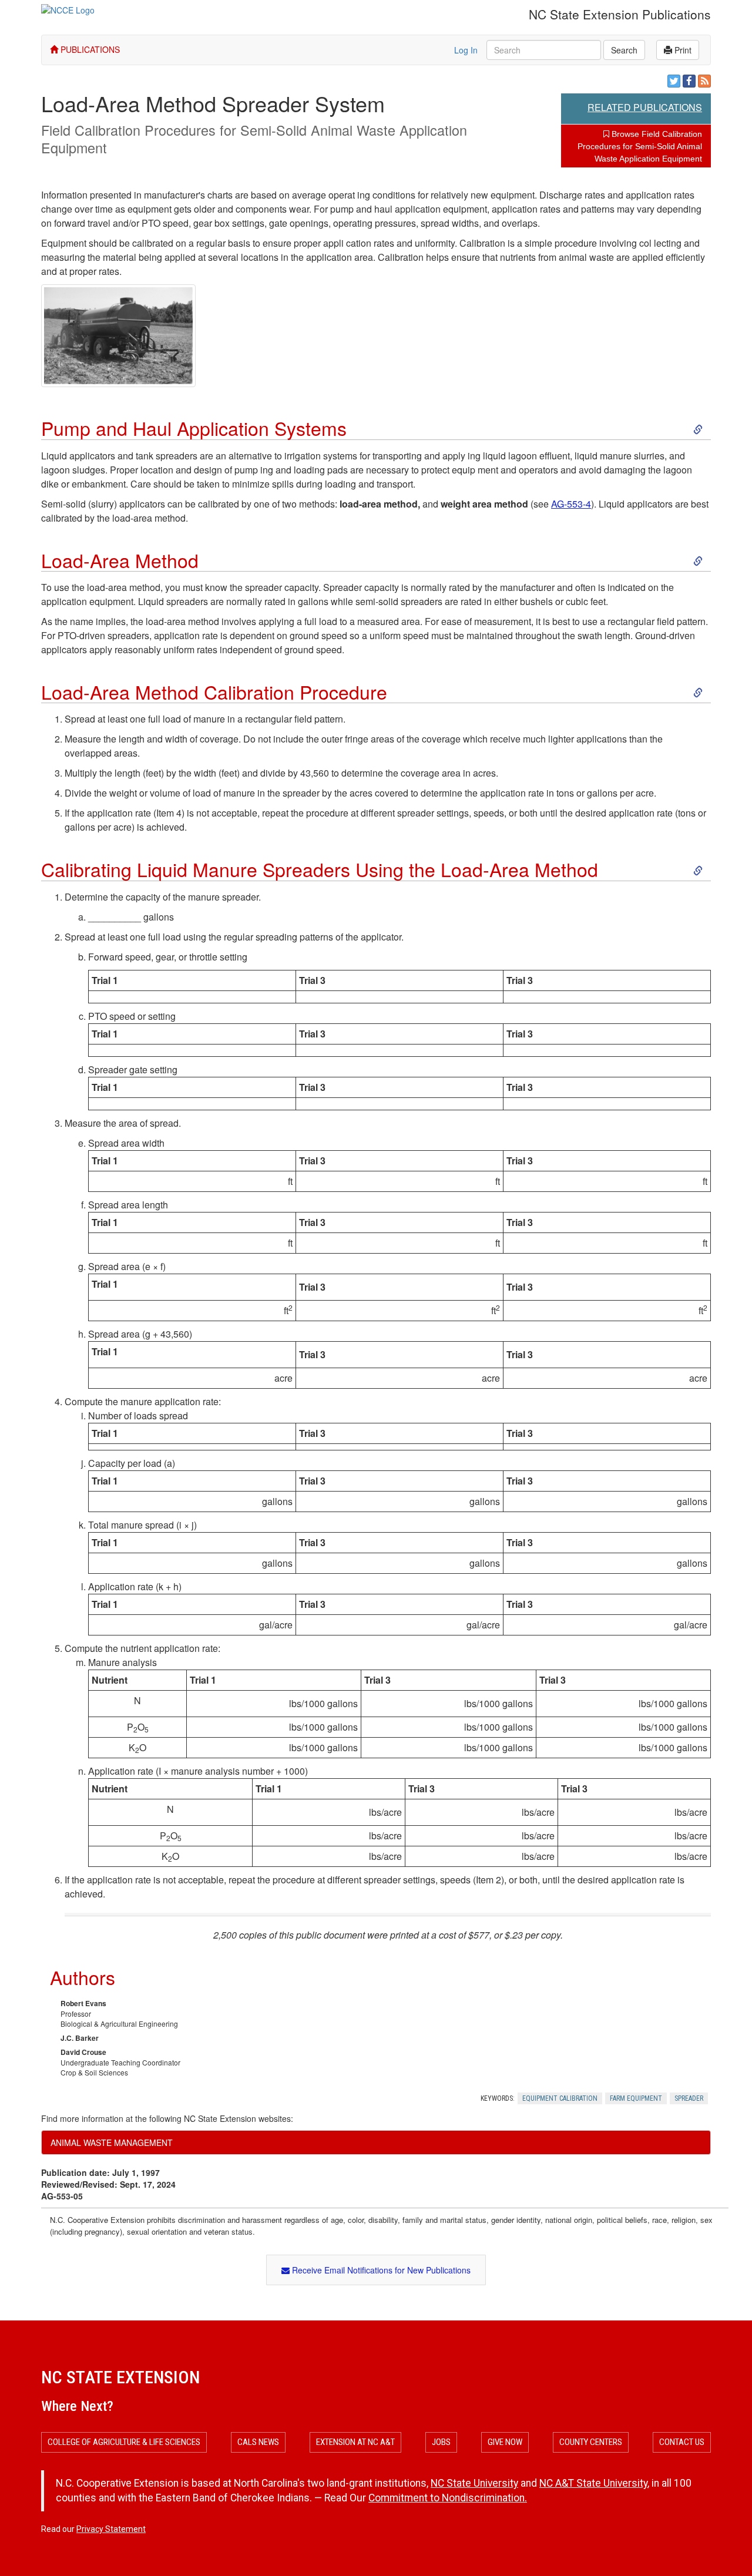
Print (682, 50)
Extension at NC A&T (355, 2442)
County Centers (591, 2442)
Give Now (505, 2442)
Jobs (441, 2442)
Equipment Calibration (560, 2098)
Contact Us (682, 2442)
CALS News (258, 2442)
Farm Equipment (636, 2098)
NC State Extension (120, 2377)
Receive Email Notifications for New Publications (380, 2270)
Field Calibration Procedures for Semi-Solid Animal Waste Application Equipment (254, 139)
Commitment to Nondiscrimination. (448, 2498)
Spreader (689, 2098)
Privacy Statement (111, 2529)
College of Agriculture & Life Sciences (124, 2442)
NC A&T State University (593, 2483)
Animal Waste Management (112, 2142)
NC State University (474, 2483)
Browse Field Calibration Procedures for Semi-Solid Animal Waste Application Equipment (640, 146)
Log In (466, 50)
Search (624, 50)
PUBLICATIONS (89, 49)
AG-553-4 (571, 504)
